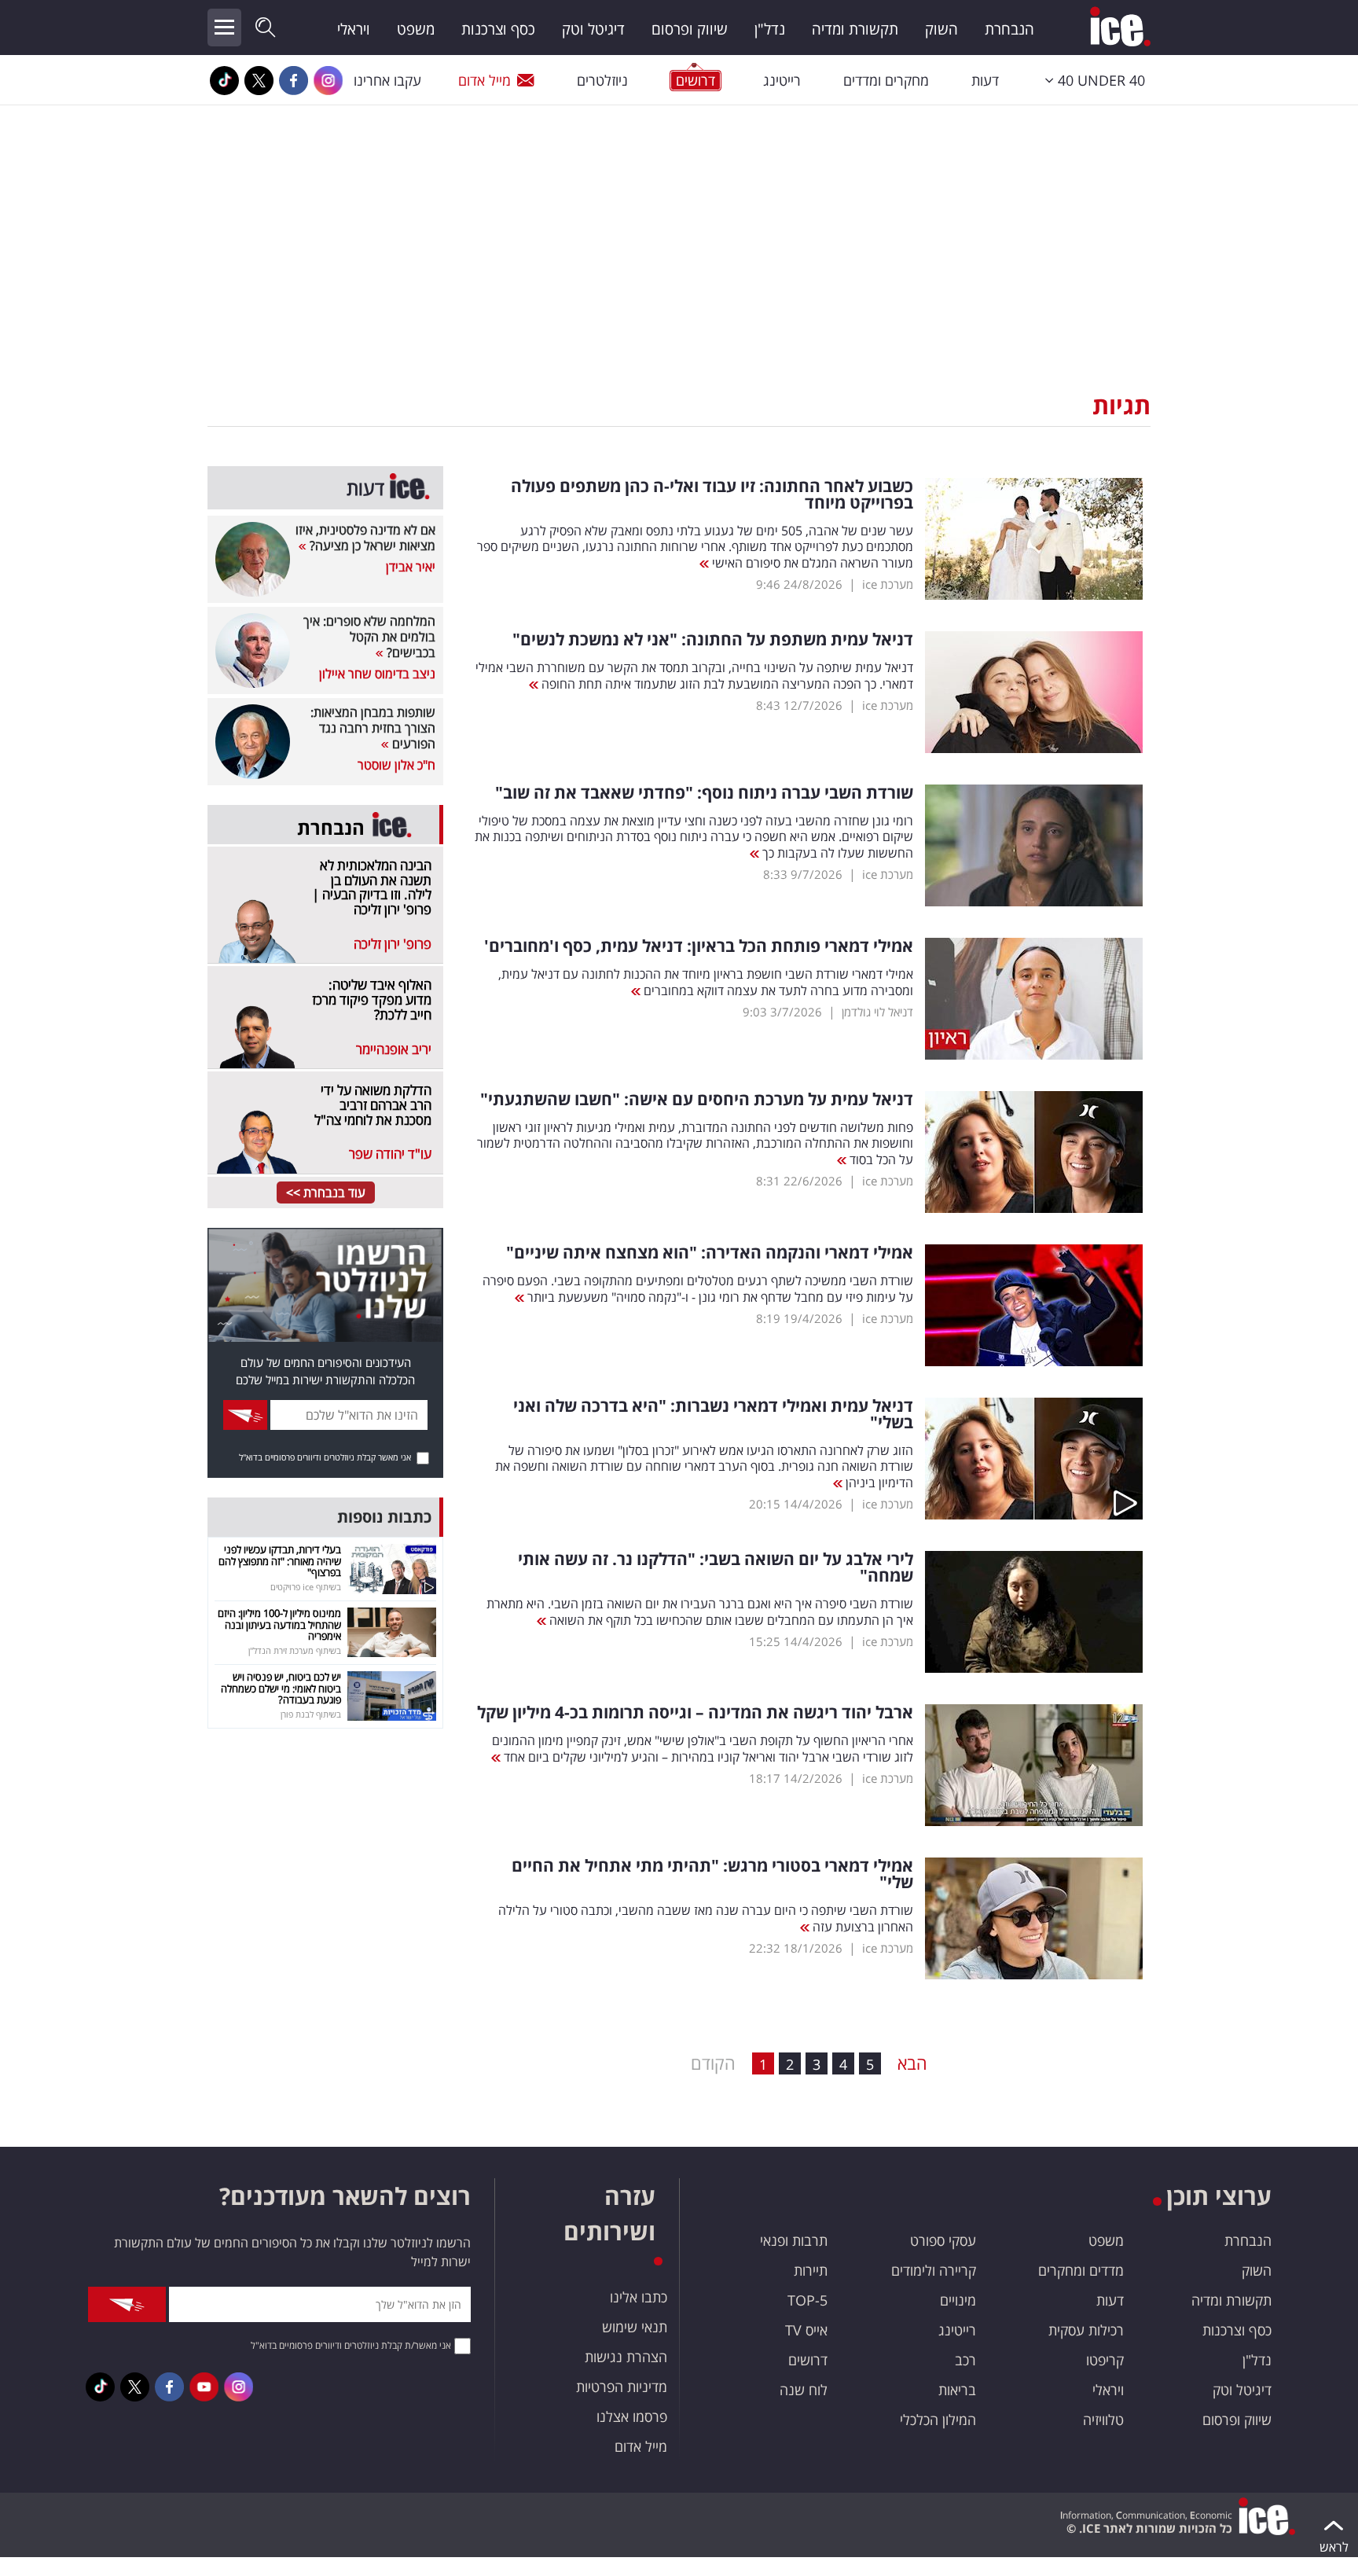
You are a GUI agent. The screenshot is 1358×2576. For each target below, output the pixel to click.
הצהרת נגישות (626, 2357)
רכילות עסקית (1086, 2330)
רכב (965, 2360)
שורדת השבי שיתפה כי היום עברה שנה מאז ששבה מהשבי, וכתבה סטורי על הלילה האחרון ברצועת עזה (706, 1918)
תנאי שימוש (635, 2327)
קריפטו (1105, 2360)
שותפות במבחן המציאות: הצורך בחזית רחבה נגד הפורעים (373, 728)
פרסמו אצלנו (632, 2416)
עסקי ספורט (943, 2240)
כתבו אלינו (639, 2297)
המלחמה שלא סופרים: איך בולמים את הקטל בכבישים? (369, 637)
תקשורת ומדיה (855, 29)
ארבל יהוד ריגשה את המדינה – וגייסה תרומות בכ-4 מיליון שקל (695, 1712)
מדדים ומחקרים (1081, 2270)
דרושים (808, 2360)
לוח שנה (804, 2390)
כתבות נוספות (384, 1517)
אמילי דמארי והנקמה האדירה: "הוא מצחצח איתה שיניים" (710, 1253)
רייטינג (782, 80)
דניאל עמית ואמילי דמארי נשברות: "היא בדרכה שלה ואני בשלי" (713, 1414)
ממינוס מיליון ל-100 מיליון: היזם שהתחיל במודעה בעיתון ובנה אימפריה (279, 1624)
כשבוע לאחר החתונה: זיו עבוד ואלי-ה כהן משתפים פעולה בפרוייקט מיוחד (712, 494)
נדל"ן (770, 29)
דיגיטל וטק (593, 29)
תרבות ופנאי (794, 2240)
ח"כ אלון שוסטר (396, 765)
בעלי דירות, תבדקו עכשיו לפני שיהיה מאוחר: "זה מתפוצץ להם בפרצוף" (280, 1561)
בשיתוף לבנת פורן (311, 1714)
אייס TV (806, 2330)
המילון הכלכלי (938, 2420)
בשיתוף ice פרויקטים (306, 1587)
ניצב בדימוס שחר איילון (377, 674)
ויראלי (354, 29)
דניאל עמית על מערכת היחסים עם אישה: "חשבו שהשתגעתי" (697, 1099)
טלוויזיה (1103, 2420)
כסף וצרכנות (498, 29)
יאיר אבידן (411, 567)
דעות (985, 80)
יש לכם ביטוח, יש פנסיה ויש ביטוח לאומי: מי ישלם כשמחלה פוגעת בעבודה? (281, 1688)
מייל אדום (484, 80)
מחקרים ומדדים (886, 80)
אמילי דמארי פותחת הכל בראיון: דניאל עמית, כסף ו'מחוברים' (699, 946)
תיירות (811, 2270)
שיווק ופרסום (690, 29)
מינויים (958, 2300)
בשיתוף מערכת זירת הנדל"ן (295, 1650)
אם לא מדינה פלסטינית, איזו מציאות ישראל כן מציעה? (365, 538)
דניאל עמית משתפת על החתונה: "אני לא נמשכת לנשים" (713, 639)
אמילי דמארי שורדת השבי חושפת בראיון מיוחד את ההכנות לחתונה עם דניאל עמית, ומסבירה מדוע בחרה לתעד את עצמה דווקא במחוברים (706, 982)
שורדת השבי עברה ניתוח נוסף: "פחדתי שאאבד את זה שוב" (704, 793)
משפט (416, 29)
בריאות (957, 2390)
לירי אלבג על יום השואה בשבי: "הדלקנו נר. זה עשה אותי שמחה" (716, 1567)
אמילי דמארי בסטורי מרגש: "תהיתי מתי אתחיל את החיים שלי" (712, 1874)
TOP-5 (807, 2300)
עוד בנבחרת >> (326, 1192)
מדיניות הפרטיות (622, 2387)
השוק (941, 29)
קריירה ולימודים (934, 2270)
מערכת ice (888, 584)
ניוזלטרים (602, 80)
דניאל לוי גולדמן (877, 1012)
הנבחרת (1009, 29)
